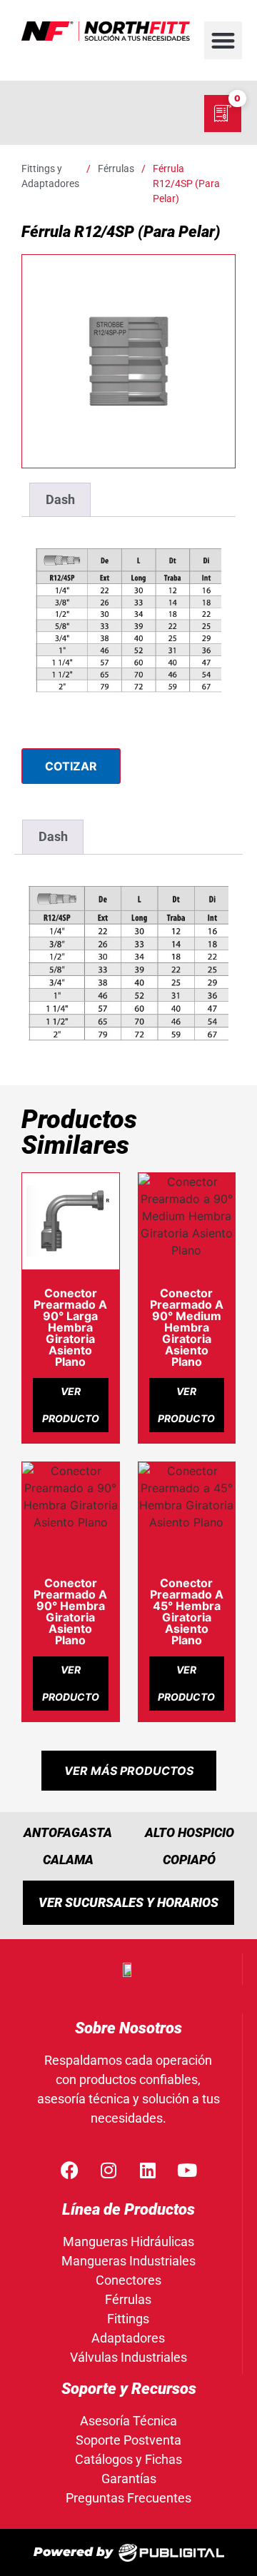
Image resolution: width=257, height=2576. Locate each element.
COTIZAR (71, 766)
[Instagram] (109, 2170)
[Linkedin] (148, 2170)
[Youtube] (187, 2170)
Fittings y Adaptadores (50, 176)
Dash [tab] (60, 499)
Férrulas (116, 168)
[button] (223, 40)
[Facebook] (69, 2170)
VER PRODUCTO (71, 1405)
